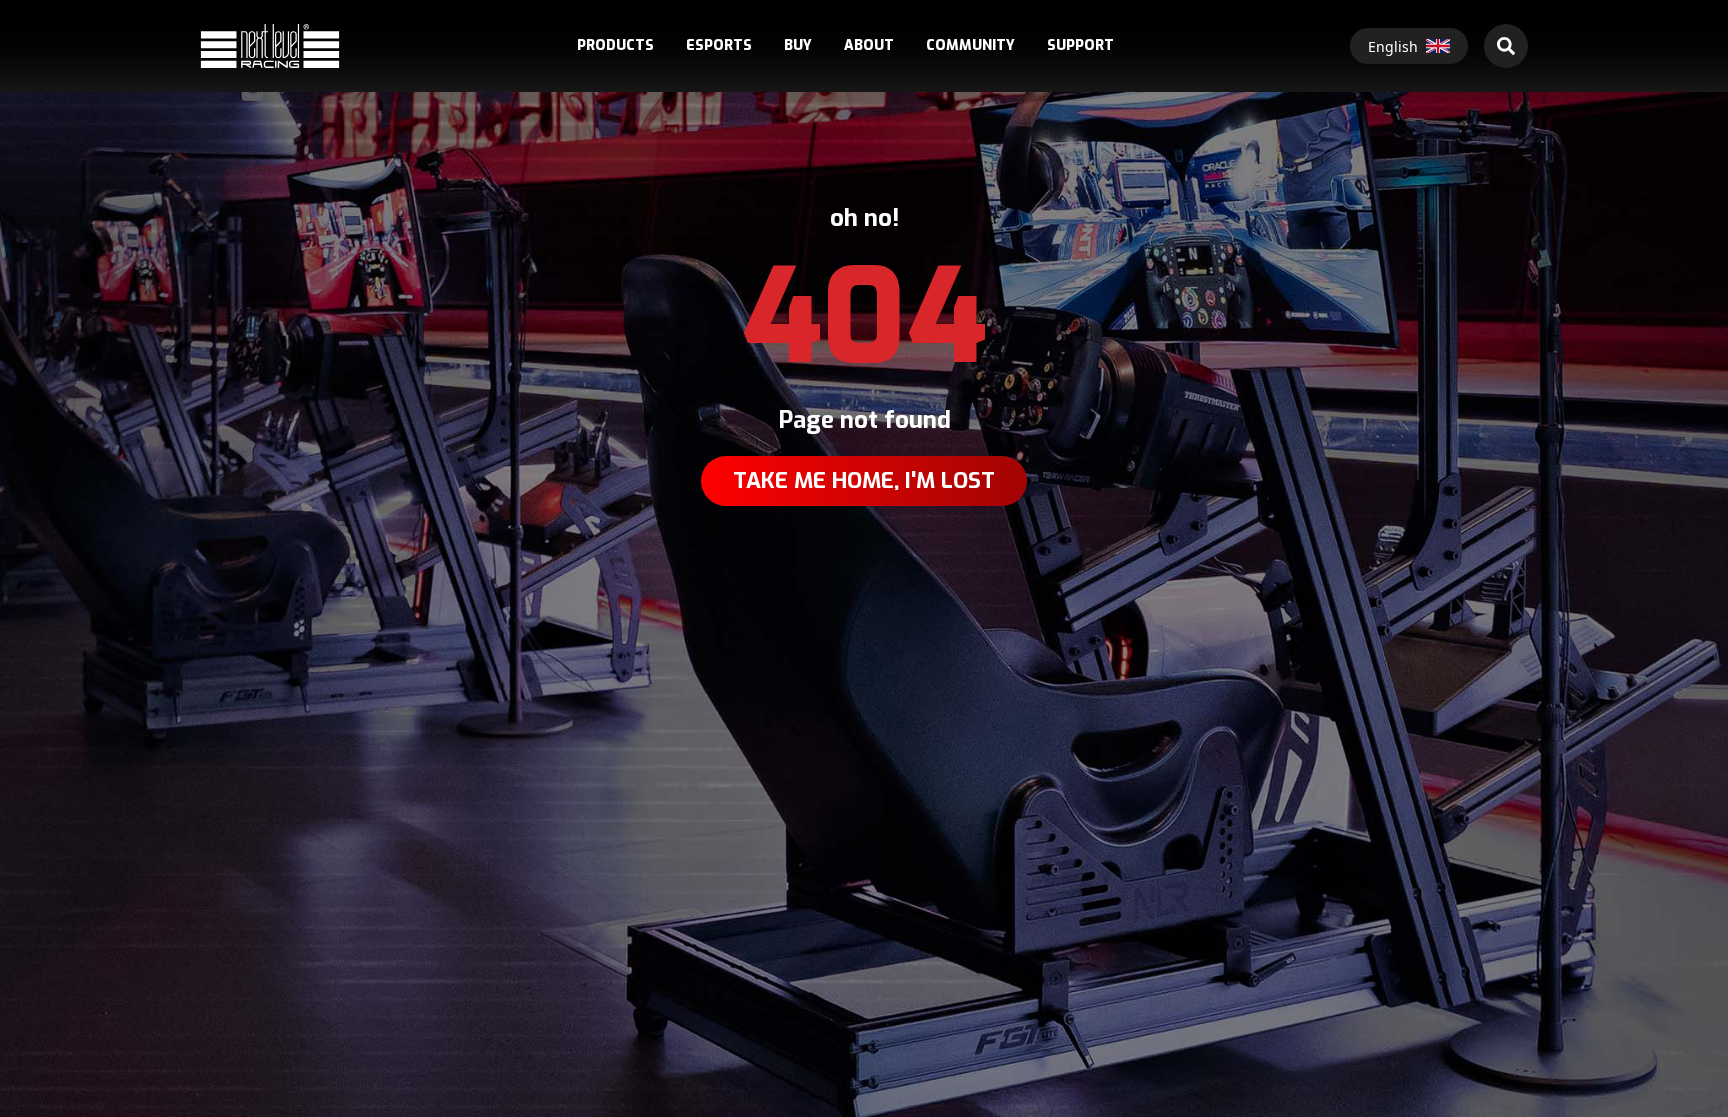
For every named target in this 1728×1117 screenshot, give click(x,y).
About (869, 46)
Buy (798, 46)
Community (970, 46)
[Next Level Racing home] (270, 45)
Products (615, 46)
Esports (719, 46)
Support (1080, 46)
